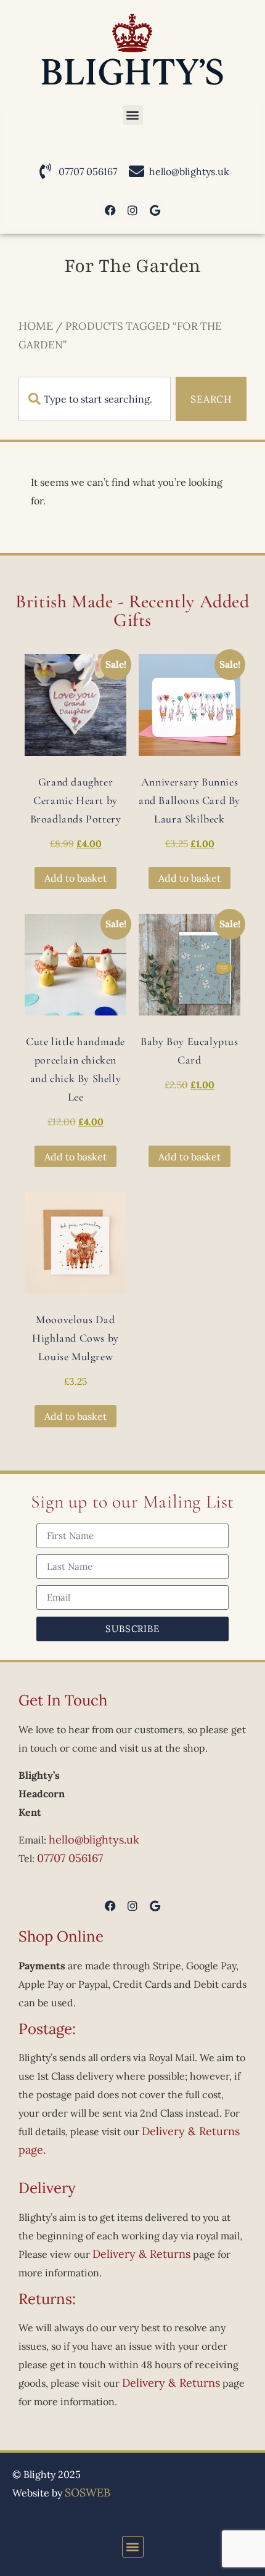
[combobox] (95, 399)
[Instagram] (132, 210)
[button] (133, 115)
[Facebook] (110, 210)
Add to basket (75, 878)
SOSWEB (88, 2492)
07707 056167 (70, 1858)
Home (36, 326)
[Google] (155, 210)
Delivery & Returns (141, 2254)
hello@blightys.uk (94, 1840)
